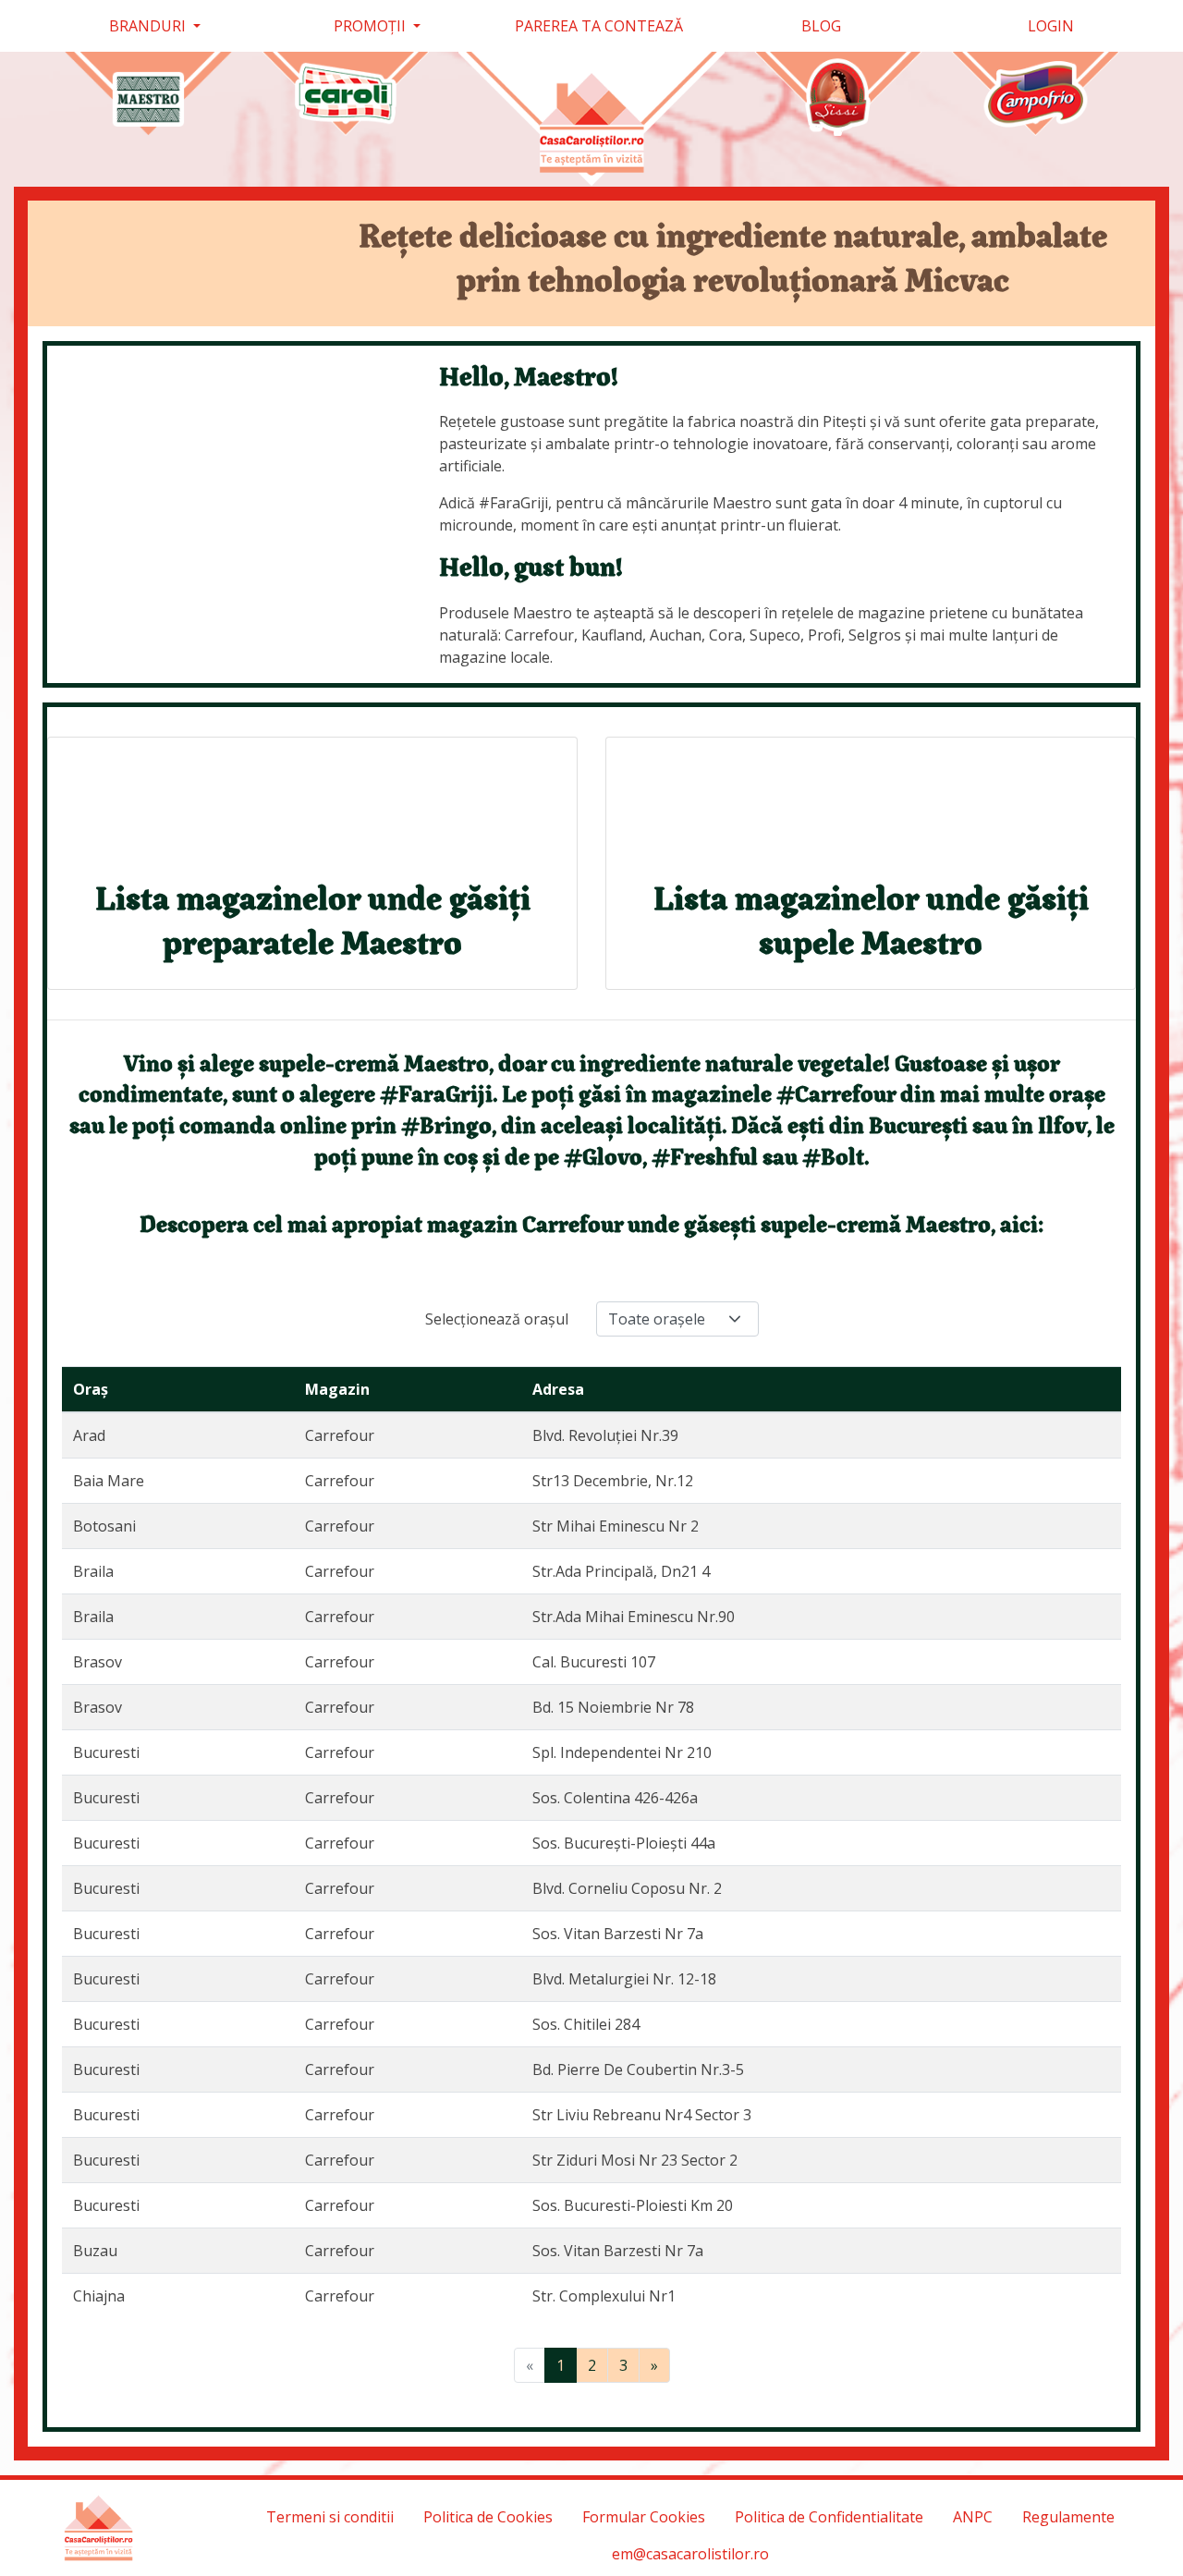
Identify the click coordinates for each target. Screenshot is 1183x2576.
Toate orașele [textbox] (657, 1319)
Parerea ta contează (599, 26)
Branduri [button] (149, 26)
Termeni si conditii (330, 2517)
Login (1049, 26)
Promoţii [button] (372, 26)
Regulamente (1068, 2517)
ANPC (973, 2517)
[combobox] (677, 1319)
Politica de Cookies (488, 2517)
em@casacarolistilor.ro (690, 2554)
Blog (821, 26)
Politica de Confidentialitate (829, 2517)
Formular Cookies (644, 2517)
